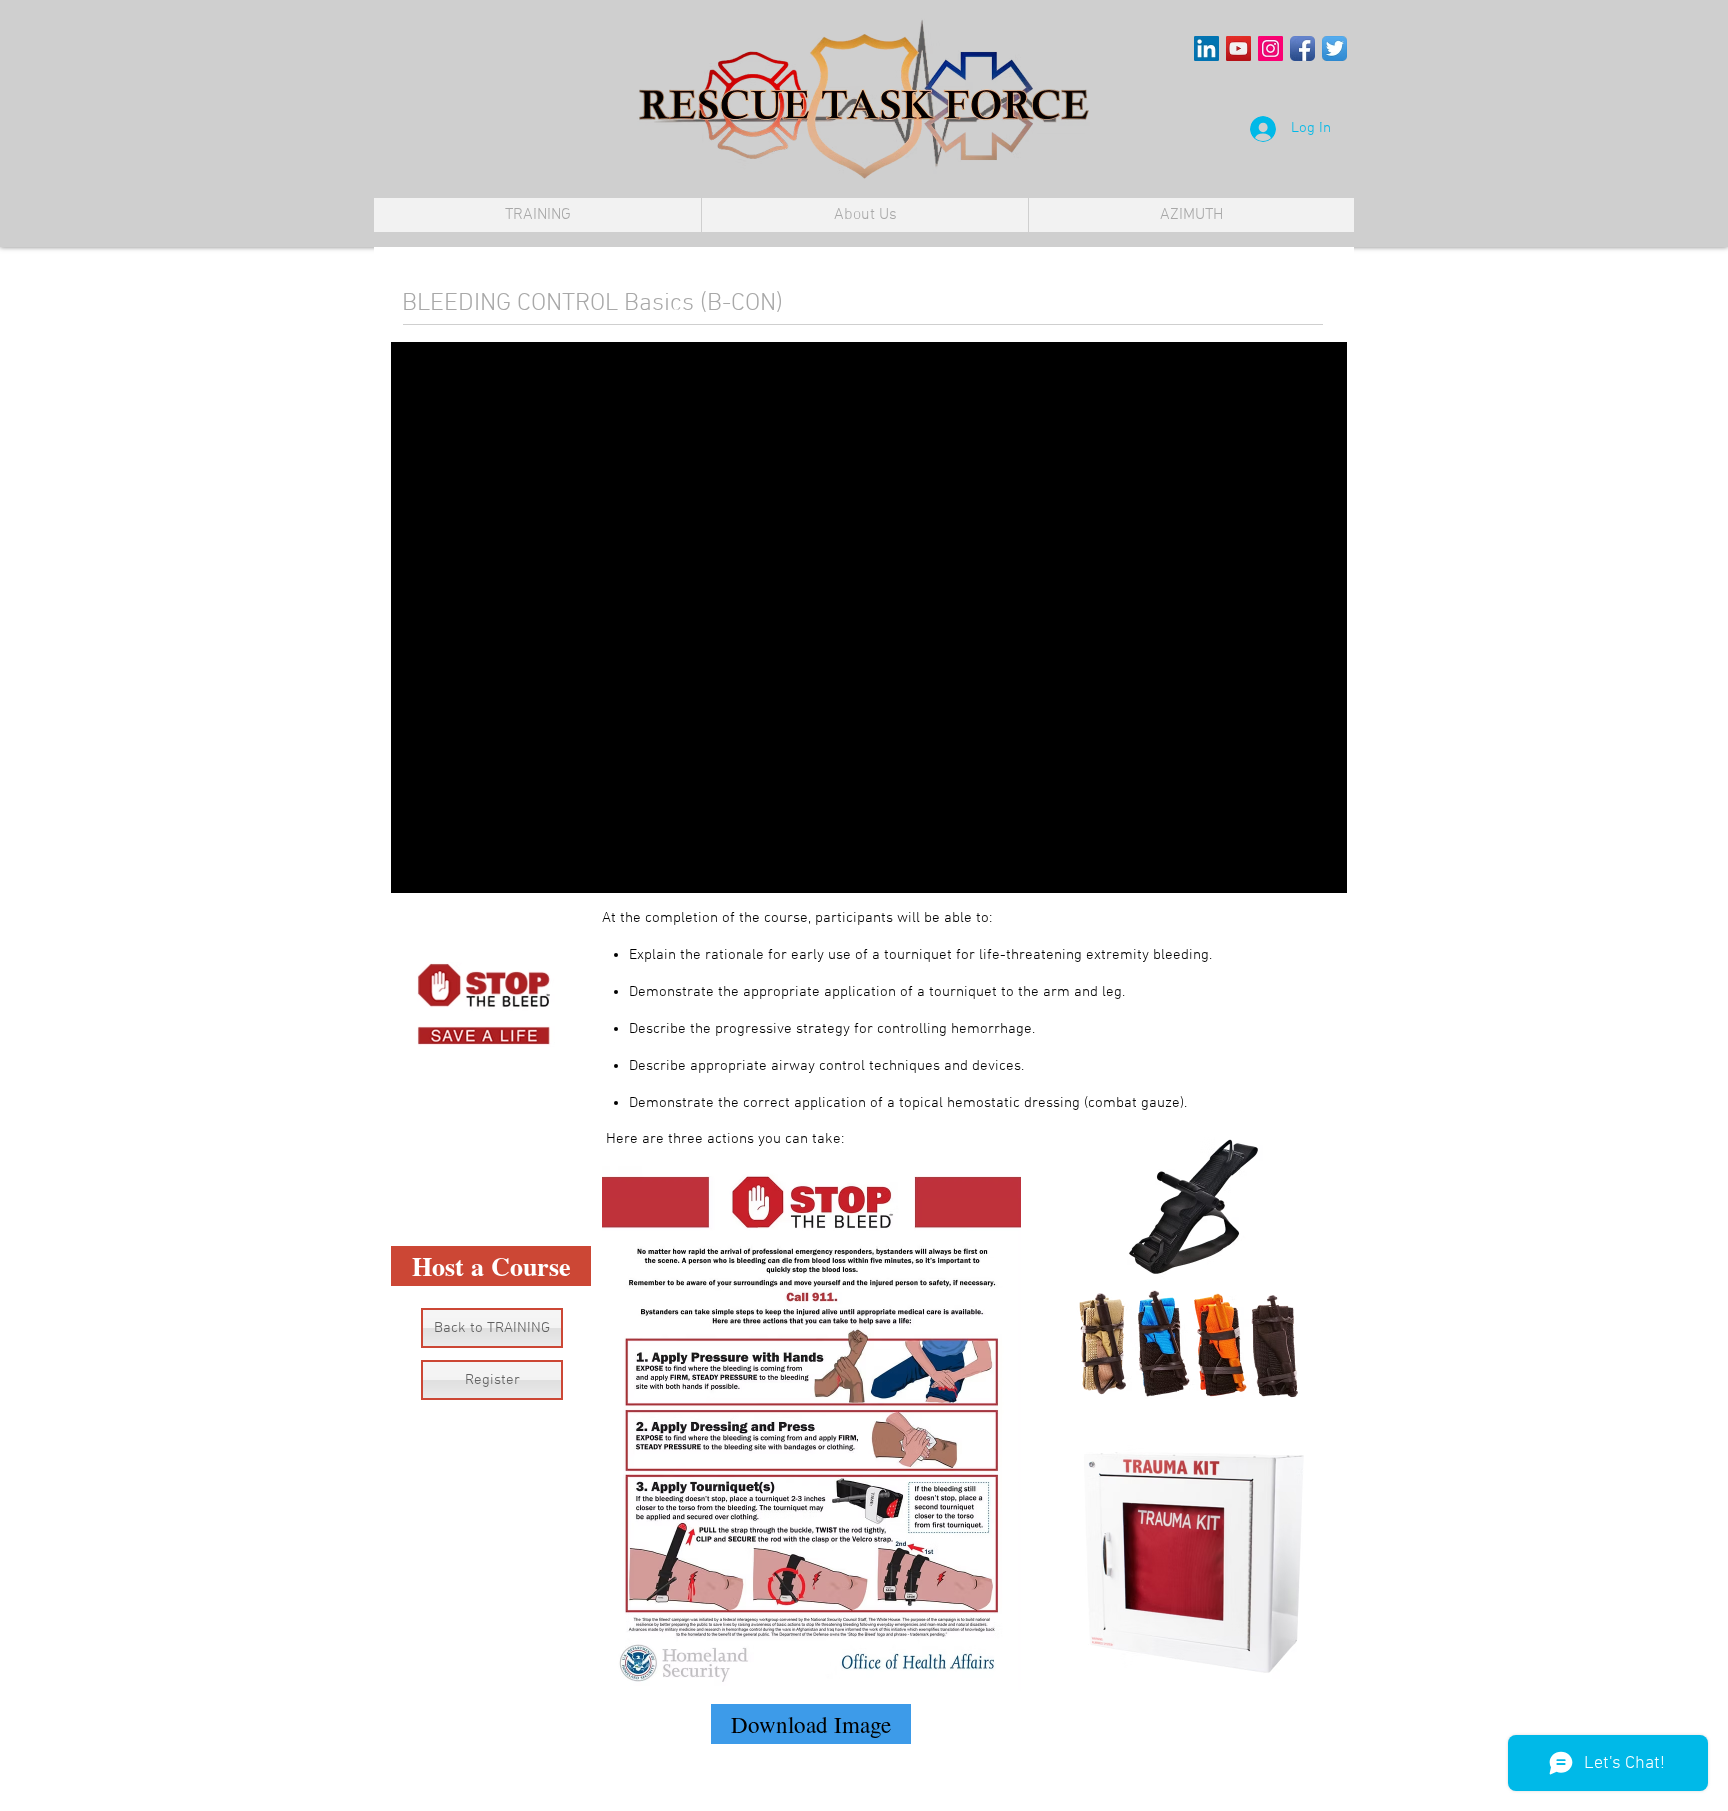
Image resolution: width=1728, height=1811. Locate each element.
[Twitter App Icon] (1334, 48)
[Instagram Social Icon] (1270, 48)
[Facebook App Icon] (1302, 48)
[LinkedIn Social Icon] (1206, 48)
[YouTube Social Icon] (1238, 48)
